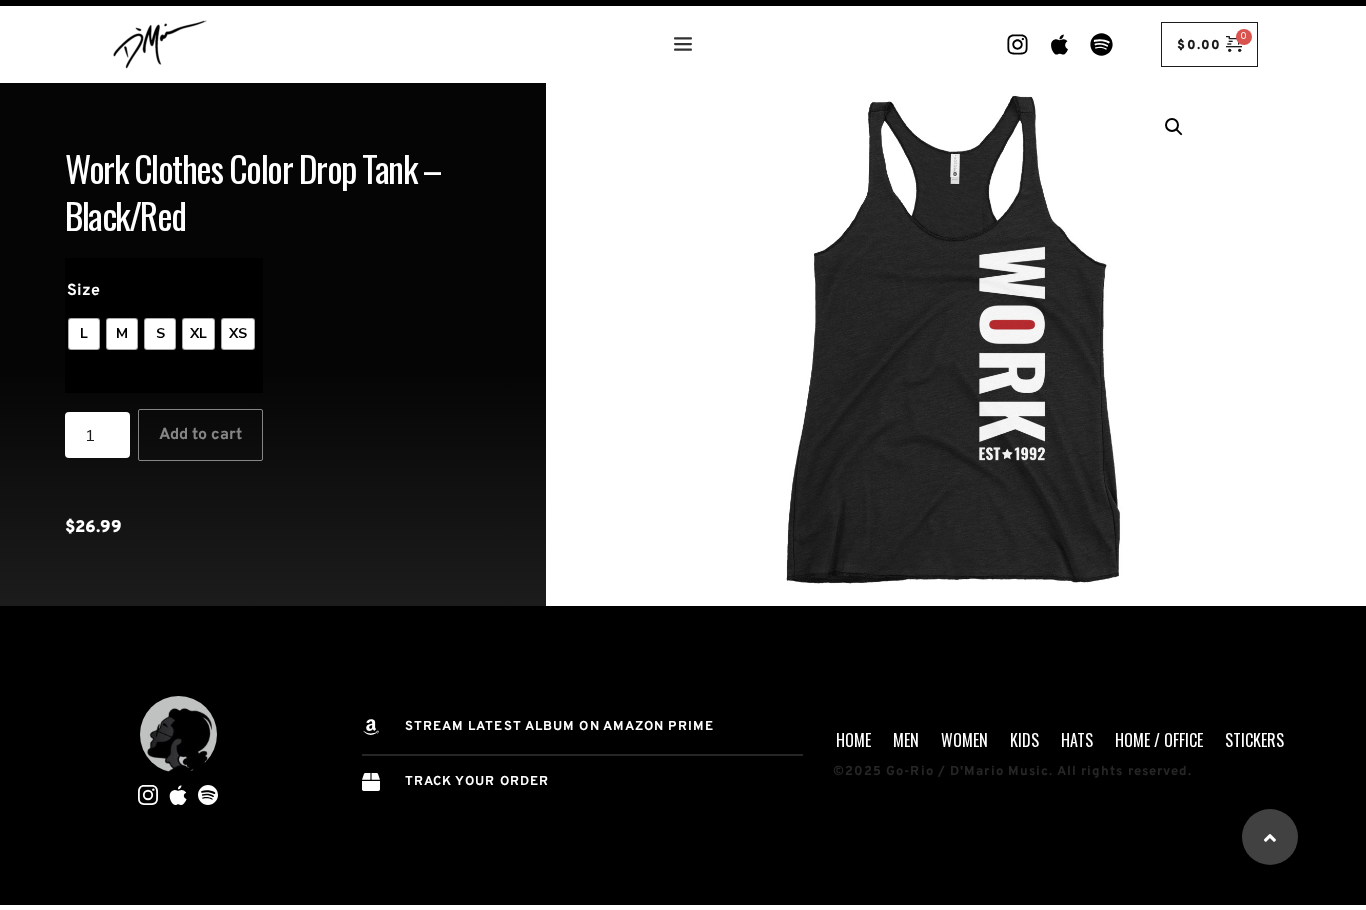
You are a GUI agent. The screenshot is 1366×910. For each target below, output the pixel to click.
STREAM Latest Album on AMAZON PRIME (560, 727)
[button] (1174, 127)
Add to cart (200, 435)
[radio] (84, 334)
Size (83, 291)
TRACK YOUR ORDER (477, 782)
